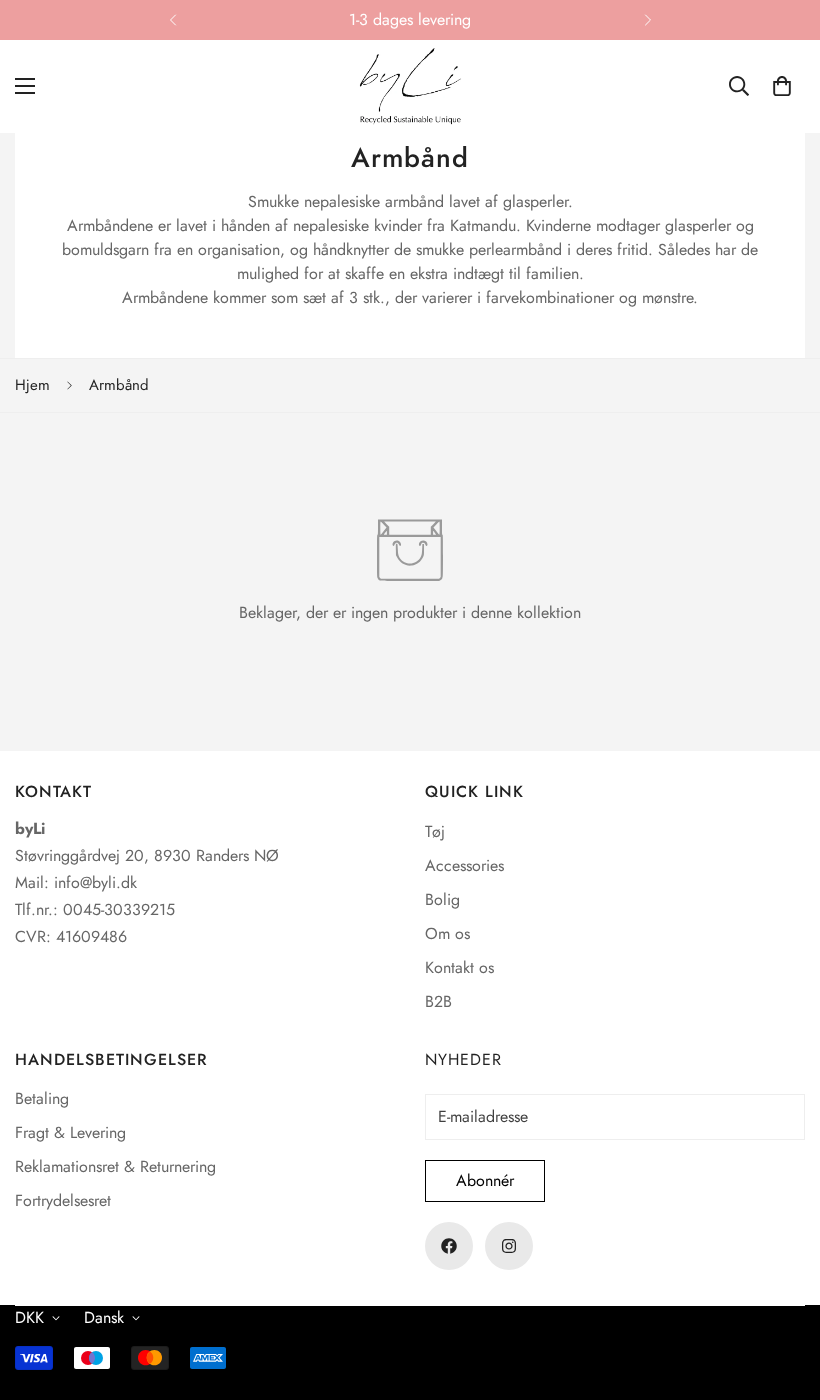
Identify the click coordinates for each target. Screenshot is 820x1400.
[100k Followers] (509, 1246)
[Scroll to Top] (781, 1291)
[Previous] (172, 20)
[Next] (647, 20)
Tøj (435, 831)
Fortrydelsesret (63, 1200)
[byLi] (410, 86)
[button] (782, 86)
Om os (447, 933)
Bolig (442, 899)
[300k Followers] (449, 1246)
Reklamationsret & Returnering (115, 1166)
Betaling (42, 1098)
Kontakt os (459, 967)
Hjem (32, 385)
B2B (438, 1001)
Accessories (464, 865)
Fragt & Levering (70, 1132)
